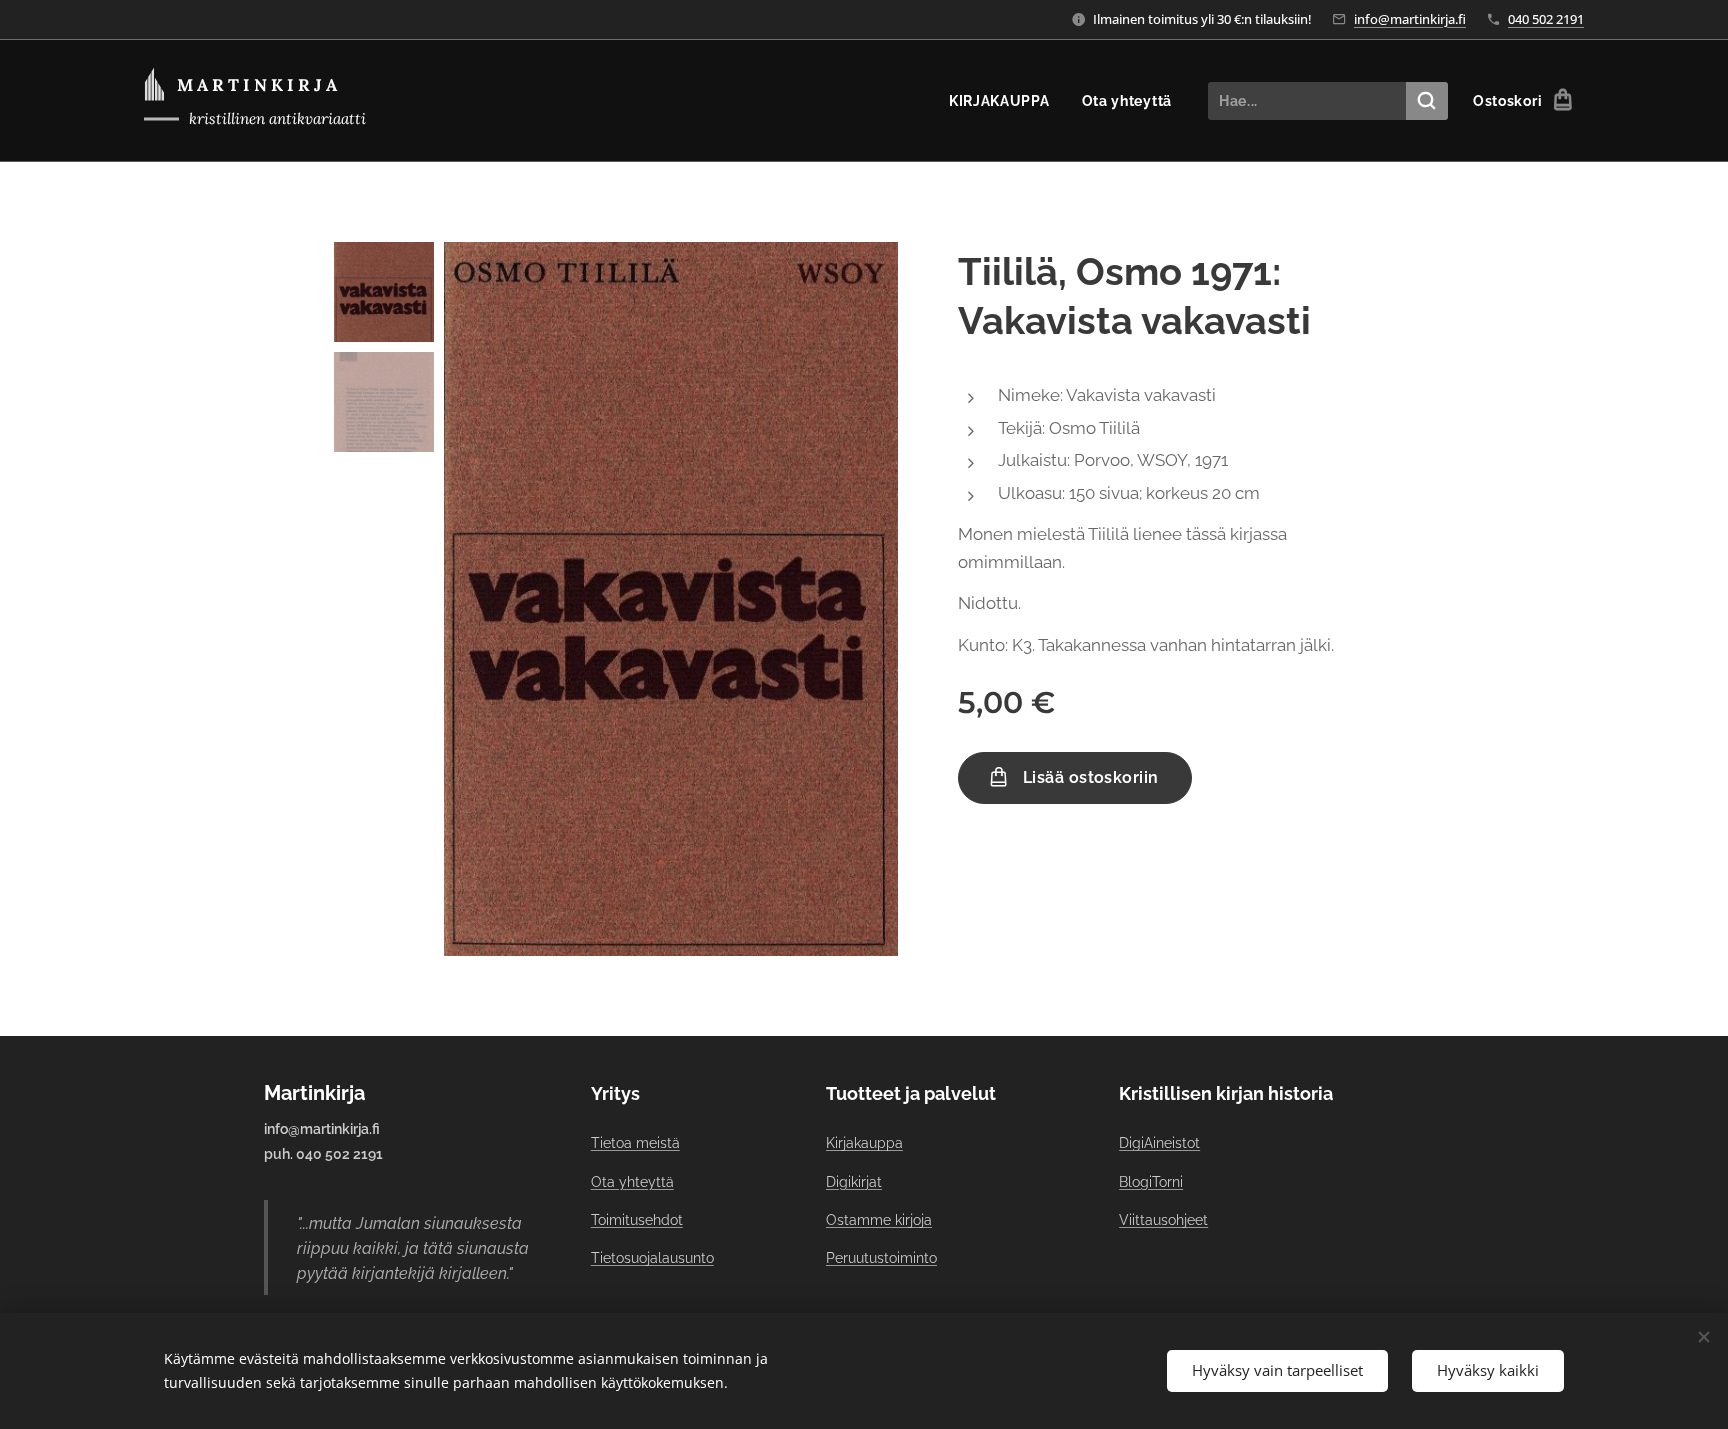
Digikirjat (854, 1182)
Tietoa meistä (635, 1143)
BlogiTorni (1151, 1182)
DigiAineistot (1159, 1143)
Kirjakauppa (864, 1143)
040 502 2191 (1546, 19)
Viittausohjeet (1163, 1220)
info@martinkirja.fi (1410, 19)
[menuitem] (1005, 101)
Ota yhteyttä (632, 1182)
